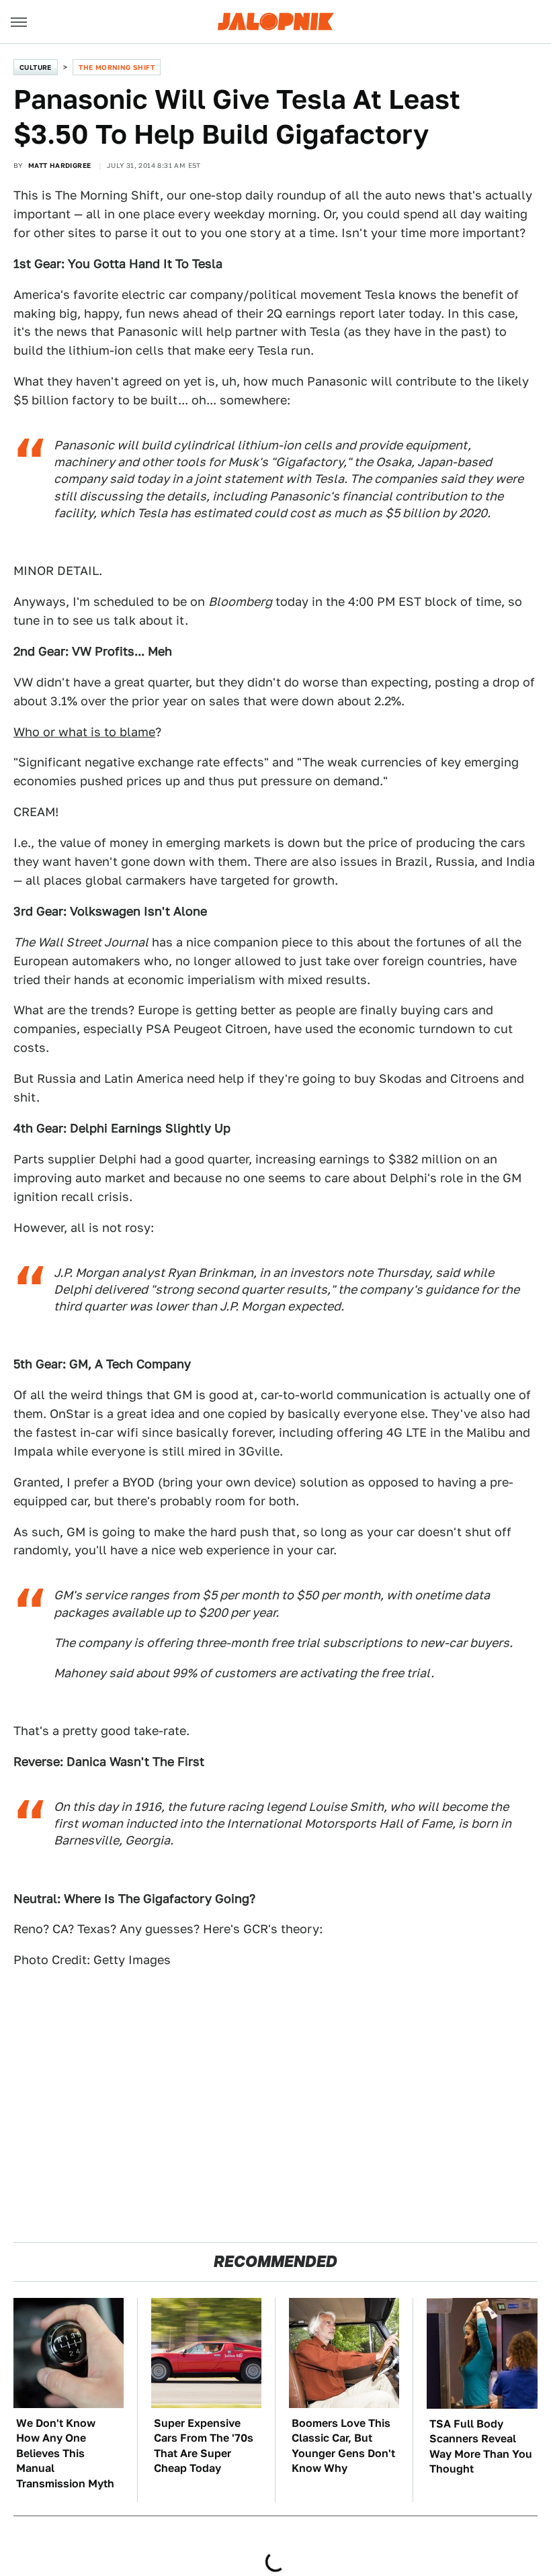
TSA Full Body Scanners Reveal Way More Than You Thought (481, 2446)
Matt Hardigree (60, 165)
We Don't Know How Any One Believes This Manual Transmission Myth (65, 2453)
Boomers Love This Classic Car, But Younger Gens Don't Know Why (343, 2446)
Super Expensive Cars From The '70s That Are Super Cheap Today (204, 2446)
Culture (36, 67)
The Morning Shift (117, 67)
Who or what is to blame (84, 732)
